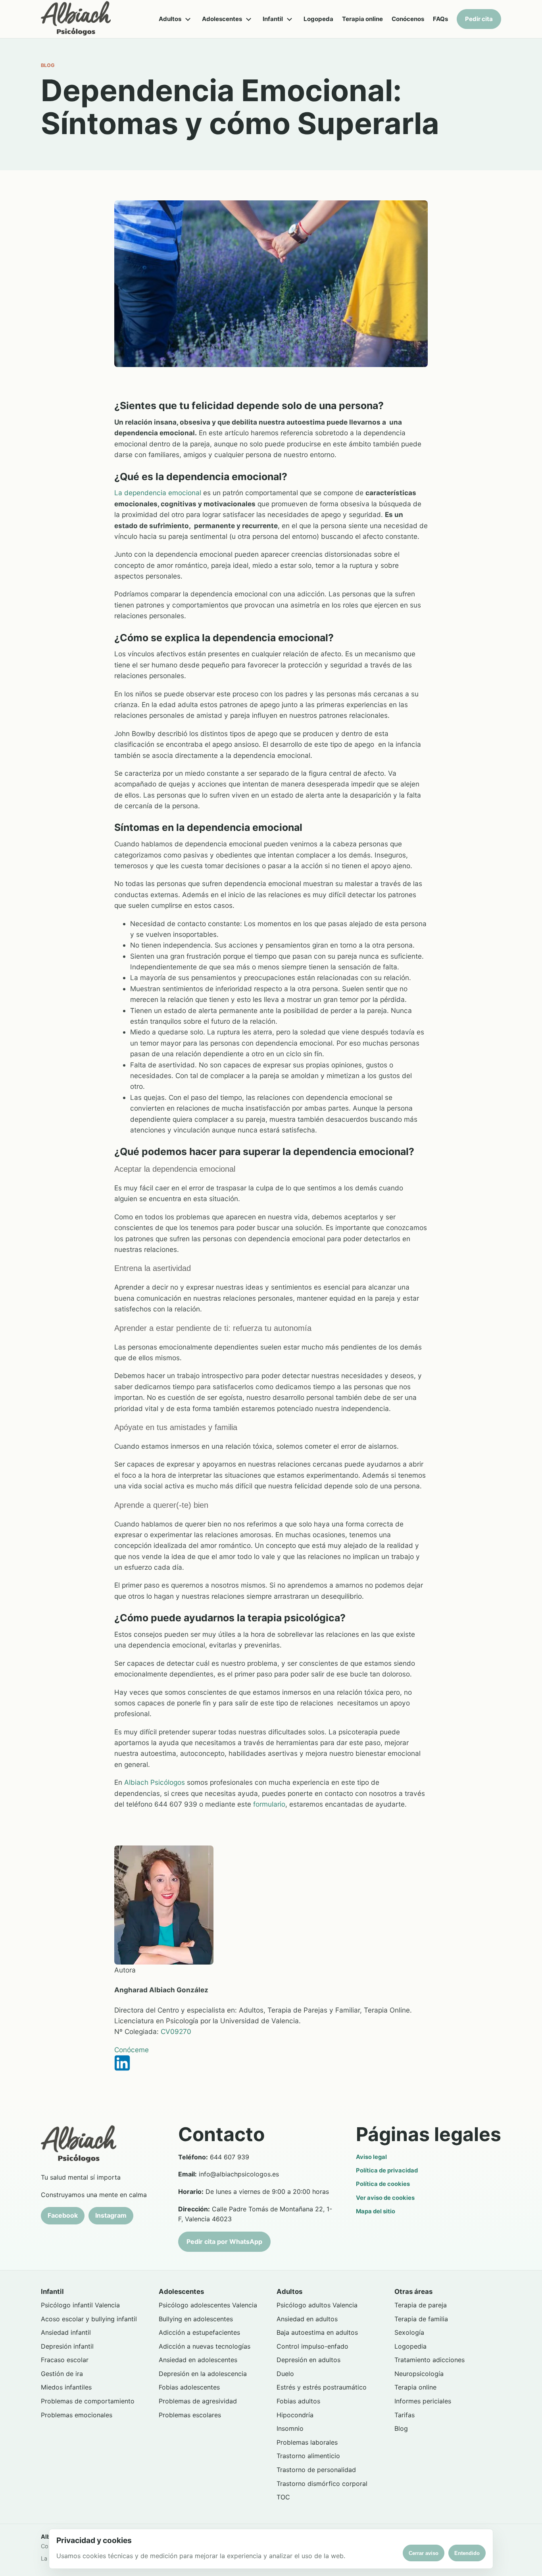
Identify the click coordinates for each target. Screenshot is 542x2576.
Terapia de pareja (421, 2305)
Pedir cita (479, 19)
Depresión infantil (67, 2346)
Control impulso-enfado (312, 2346)
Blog (401, 2428)
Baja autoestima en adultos (317, 2332)
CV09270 (176, 2031)
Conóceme (132, 2050)
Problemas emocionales (77, 2415)
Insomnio (290, 2428)
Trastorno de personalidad (316, 2470)
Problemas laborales (307, 2442)
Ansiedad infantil (66, 2332)
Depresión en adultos (308, 2360)
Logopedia (410, 2346)
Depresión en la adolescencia (203, 2374)
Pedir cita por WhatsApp (224, 2242)
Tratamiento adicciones (430, 2360)
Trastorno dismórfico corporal (322, 2484)
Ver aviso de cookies (385, 2198)
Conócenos (408, 19)
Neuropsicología (419, 2374)
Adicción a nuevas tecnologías (205, 2346)
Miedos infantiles (66, 2387)
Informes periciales (423, 2401)
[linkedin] (271, 2063)
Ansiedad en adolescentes (198, 2360)
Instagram (111, 2215)
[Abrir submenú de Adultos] (188, 19)
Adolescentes (222, 19)
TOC (283, 2497)
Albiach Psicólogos (156, 1782)
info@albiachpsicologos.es (239, 2174)
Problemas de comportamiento (88, 2401)
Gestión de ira (62, 2374)
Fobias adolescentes (189, 2387)
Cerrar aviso (424, 2553)
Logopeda (318, 19)
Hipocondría (295, 2415)
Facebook (63, 2215)
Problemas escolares (190, 2415)
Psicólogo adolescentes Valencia (208, 2305)
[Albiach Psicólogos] (76, 19)
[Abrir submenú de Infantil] (289, 19)
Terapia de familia (421, 2319)
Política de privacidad (387, 2170)
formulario (269, 1804)
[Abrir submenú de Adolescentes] (248, 19)
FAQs (440, 19)
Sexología (409, 2332)
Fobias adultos (298, 2401)
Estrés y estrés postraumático (322, 2387)
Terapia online (362, 19)
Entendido (467, 2553)
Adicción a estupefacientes (199, 2332)
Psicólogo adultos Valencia (317, 2305)
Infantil (273, 19)
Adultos (170, 19)
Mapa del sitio (376, 2211)
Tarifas (405, 2415)
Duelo (285, 2374)
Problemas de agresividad (198, 2401)
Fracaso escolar (65, 2360)
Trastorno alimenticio (308, 2456)
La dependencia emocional (158, 493)
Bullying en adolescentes (196, 2319)
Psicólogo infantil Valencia (80, 2305)
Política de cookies (383, 2184)
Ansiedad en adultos (307, 2319)
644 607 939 (230, 2157)
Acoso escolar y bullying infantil (89, 2319)
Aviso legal (371, 2157)
